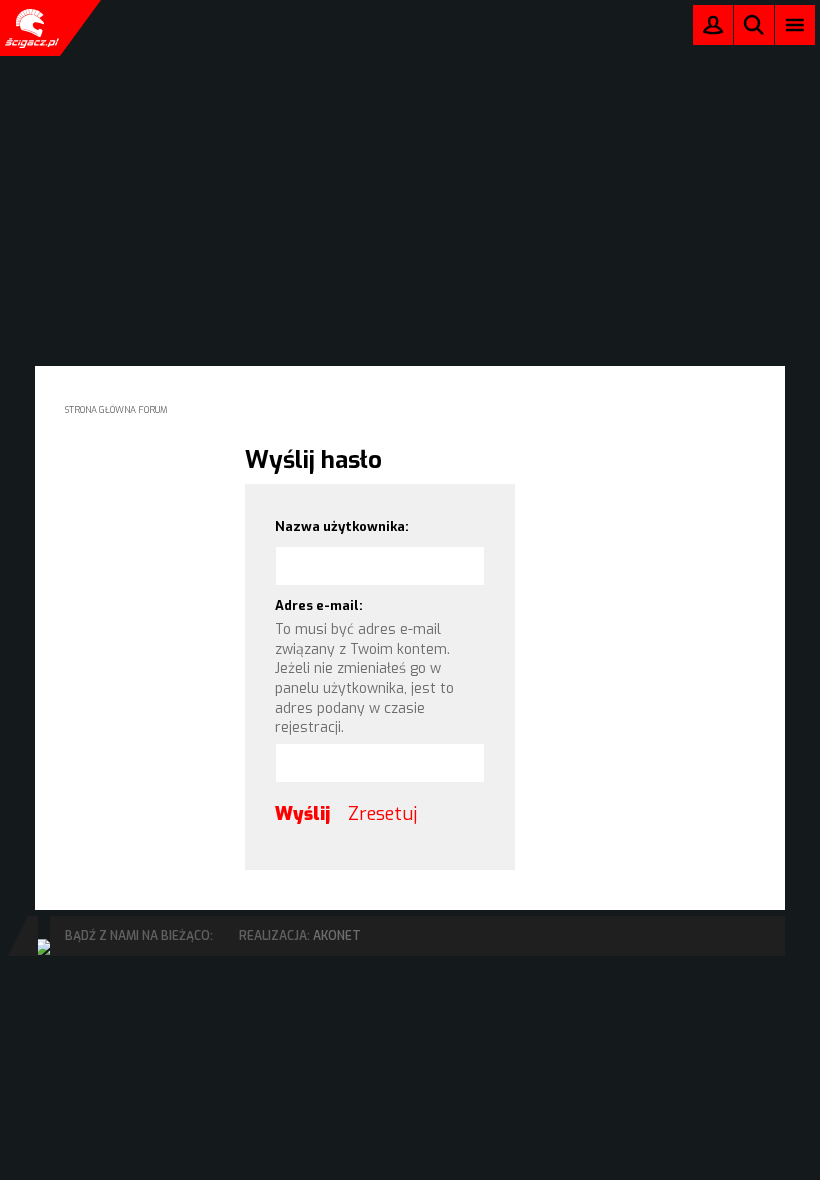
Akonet (337, 936)
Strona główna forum (116, 410)
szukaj (754, 24)
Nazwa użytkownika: (342, 526)
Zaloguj (713, 29)
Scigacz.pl (30, 28)
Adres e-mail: (319, 605)
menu (795, 24)
